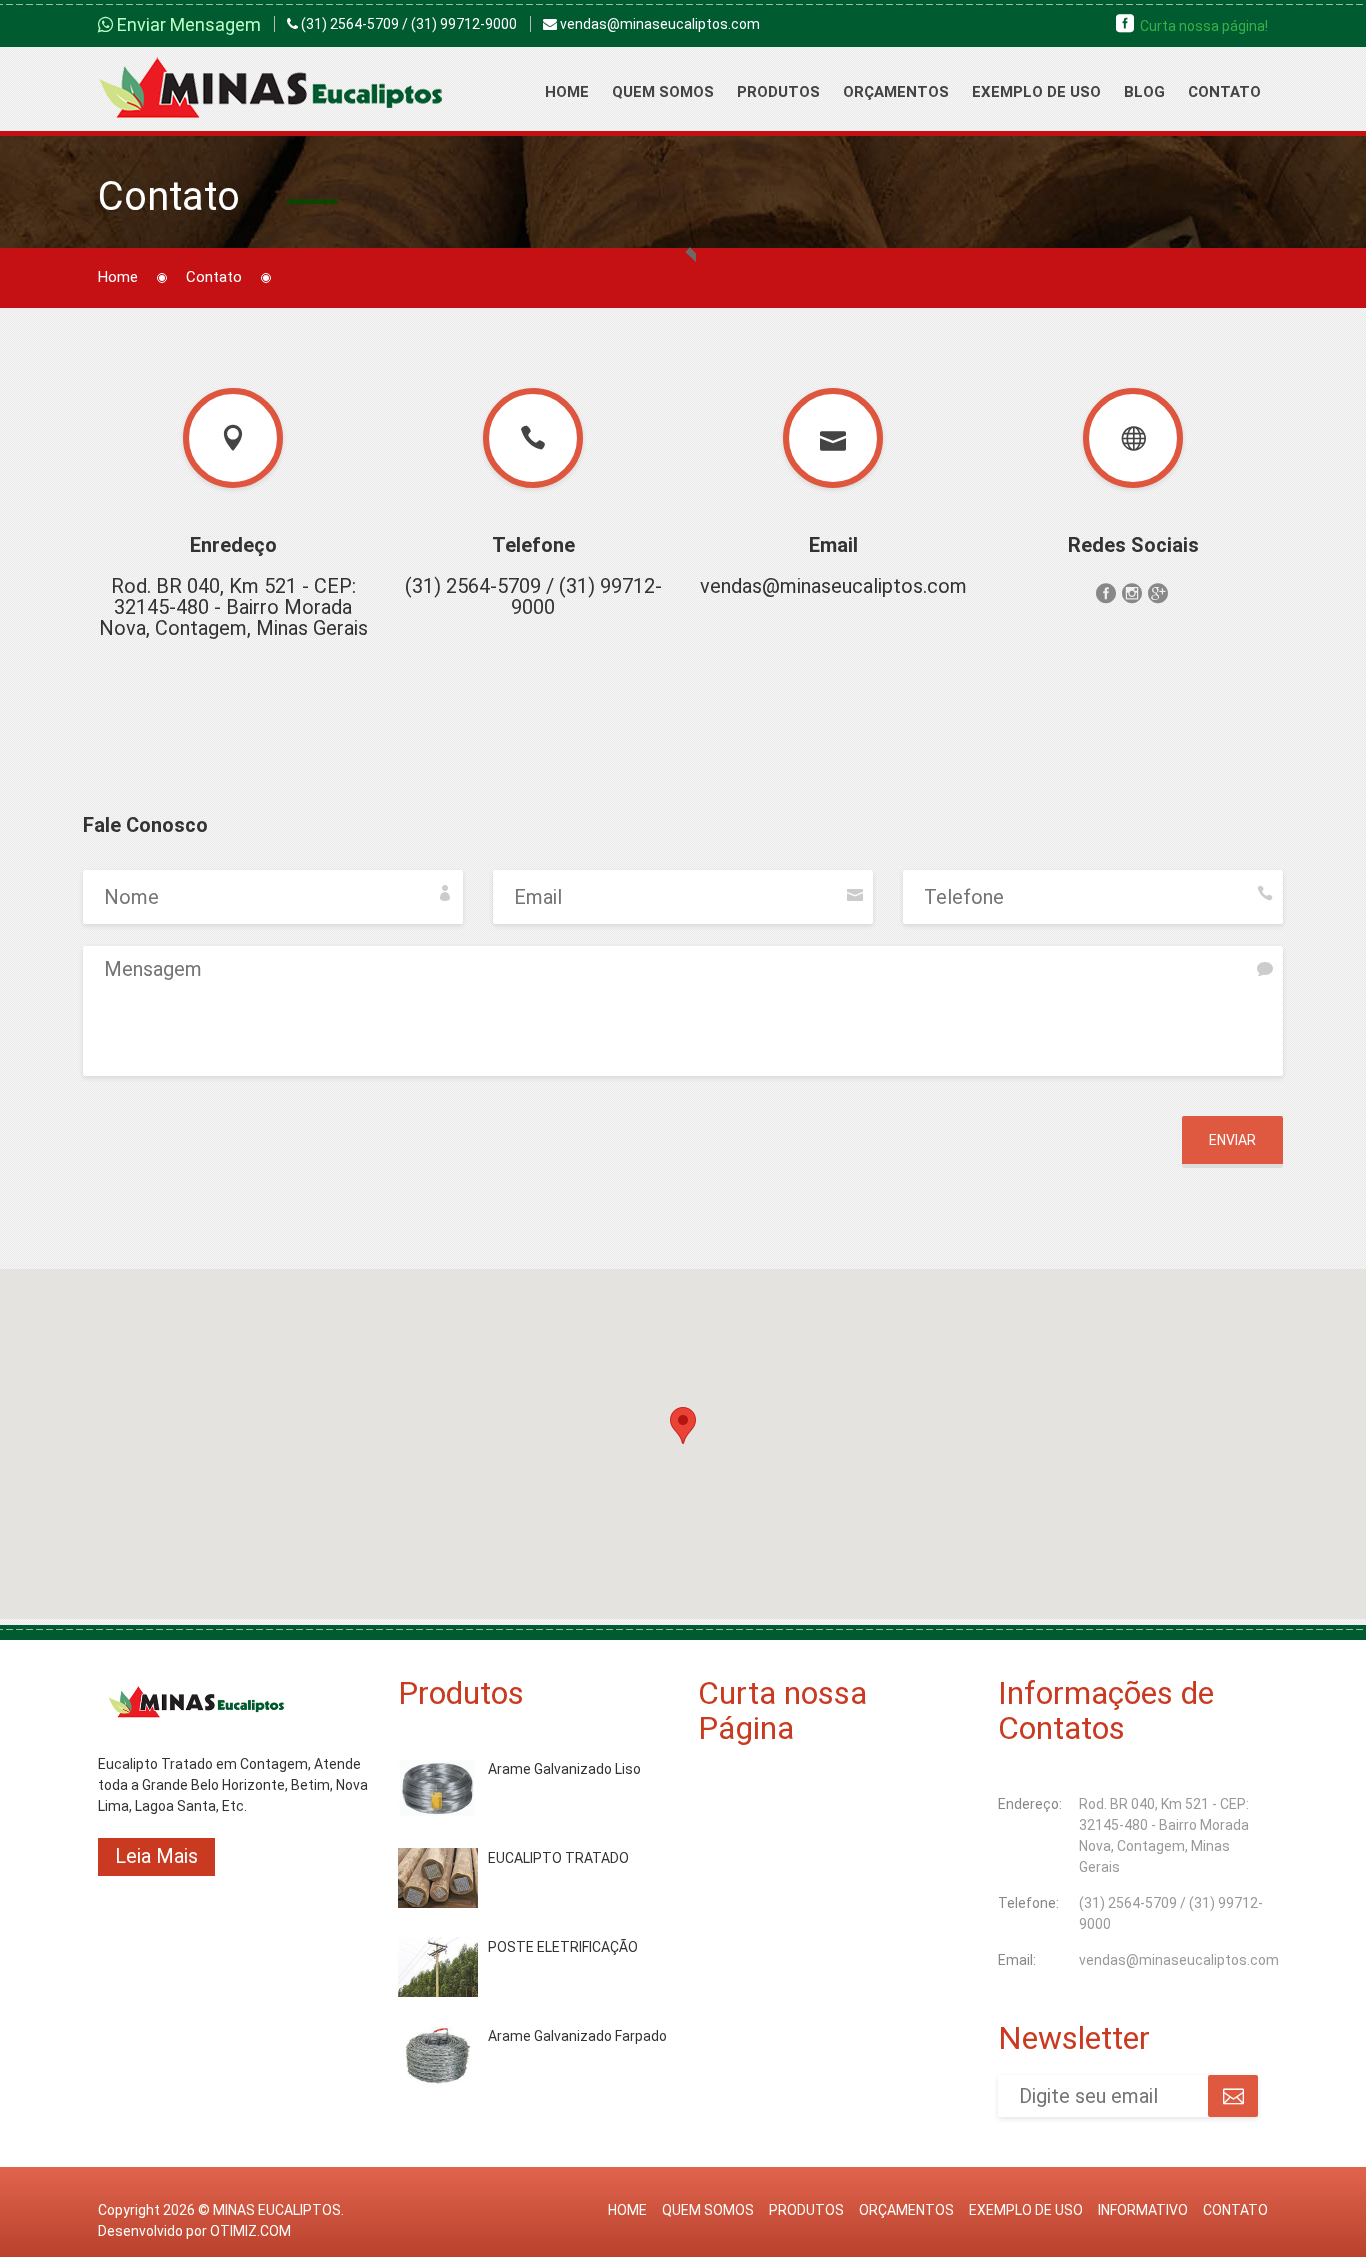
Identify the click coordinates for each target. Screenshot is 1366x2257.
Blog (1144, 92)
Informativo (1143, 2210)
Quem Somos (663, 92)
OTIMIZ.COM (250, 2231)
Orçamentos (896, 92)
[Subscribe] (1233, 2096)
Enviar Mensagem (187, 24)
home (627, 2210)
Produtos (778, 92)
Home (567, 92)
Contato (1224, 92)
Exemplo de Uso (1036, 92)
